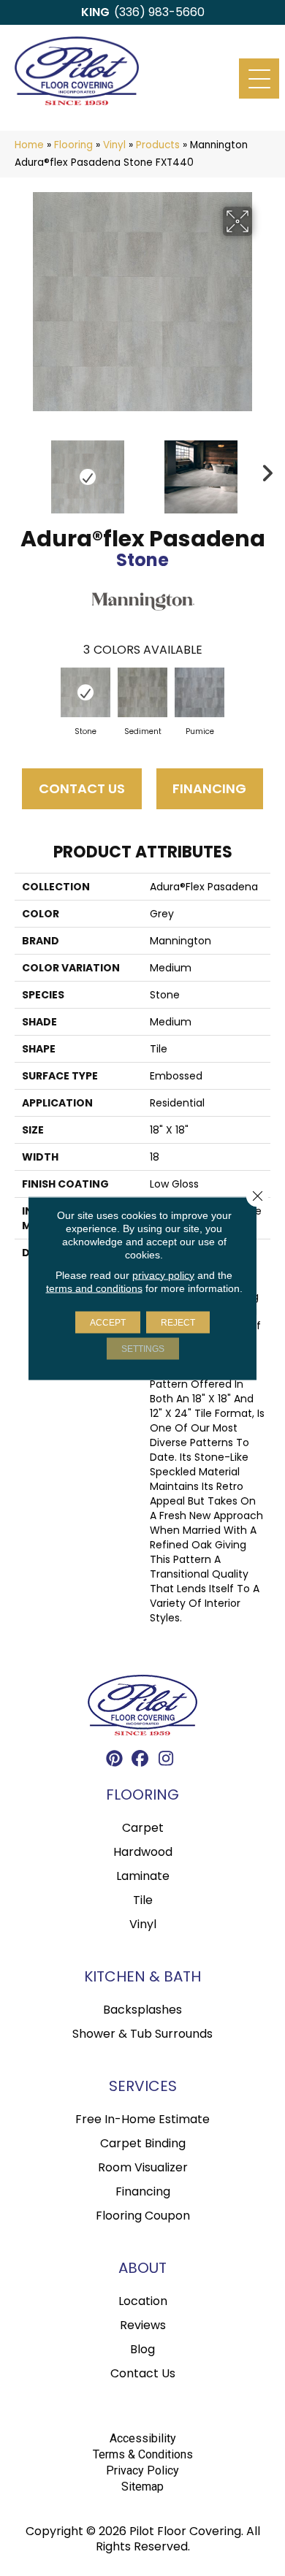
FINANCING (209, 788)
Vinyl (114, 145)
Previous (22, 470)
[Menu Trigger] (259, 79)
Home (29, 145)
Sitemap (142, 2487)
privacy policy (163, 1274)
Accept (108, 1322)
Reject (178, 1322)
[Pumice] (199, 692)
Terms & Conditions (143, 2454)
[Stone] (85, 692)
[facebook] (141, 1761)
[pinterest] (115, 1761)
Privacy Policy (142, 2470)
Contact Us (82, 788)
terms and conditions (94, 1288)
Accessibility (143, 2438)
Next (263, 470)
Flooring (73, 145)
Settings (143, 1348)
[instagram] (166, 1761)
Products (158, 145)
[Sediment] (142, 692)
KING (95, 12)
